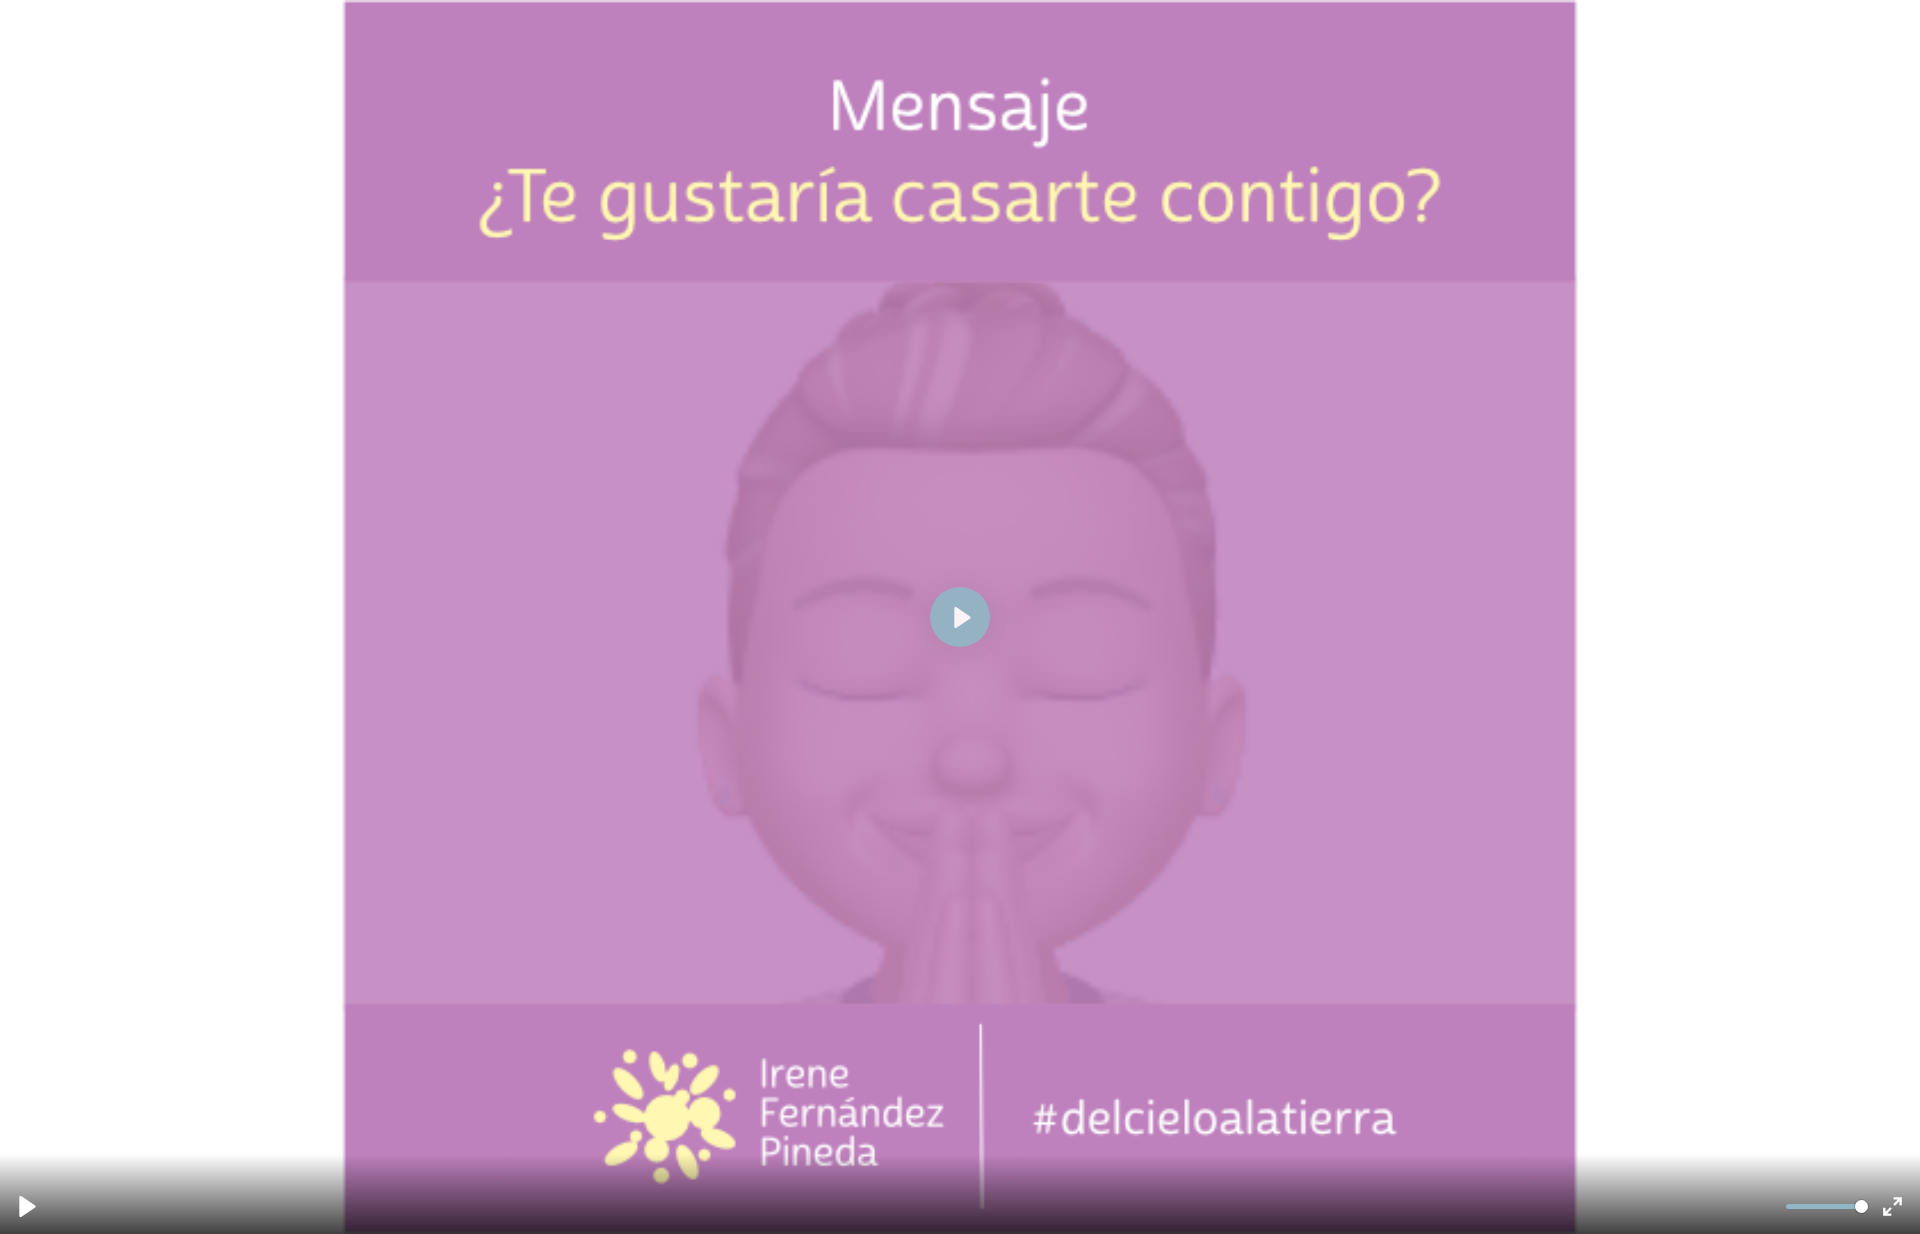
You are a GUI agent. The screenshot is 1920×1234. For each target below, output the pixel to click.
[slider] (1826, 1206)
